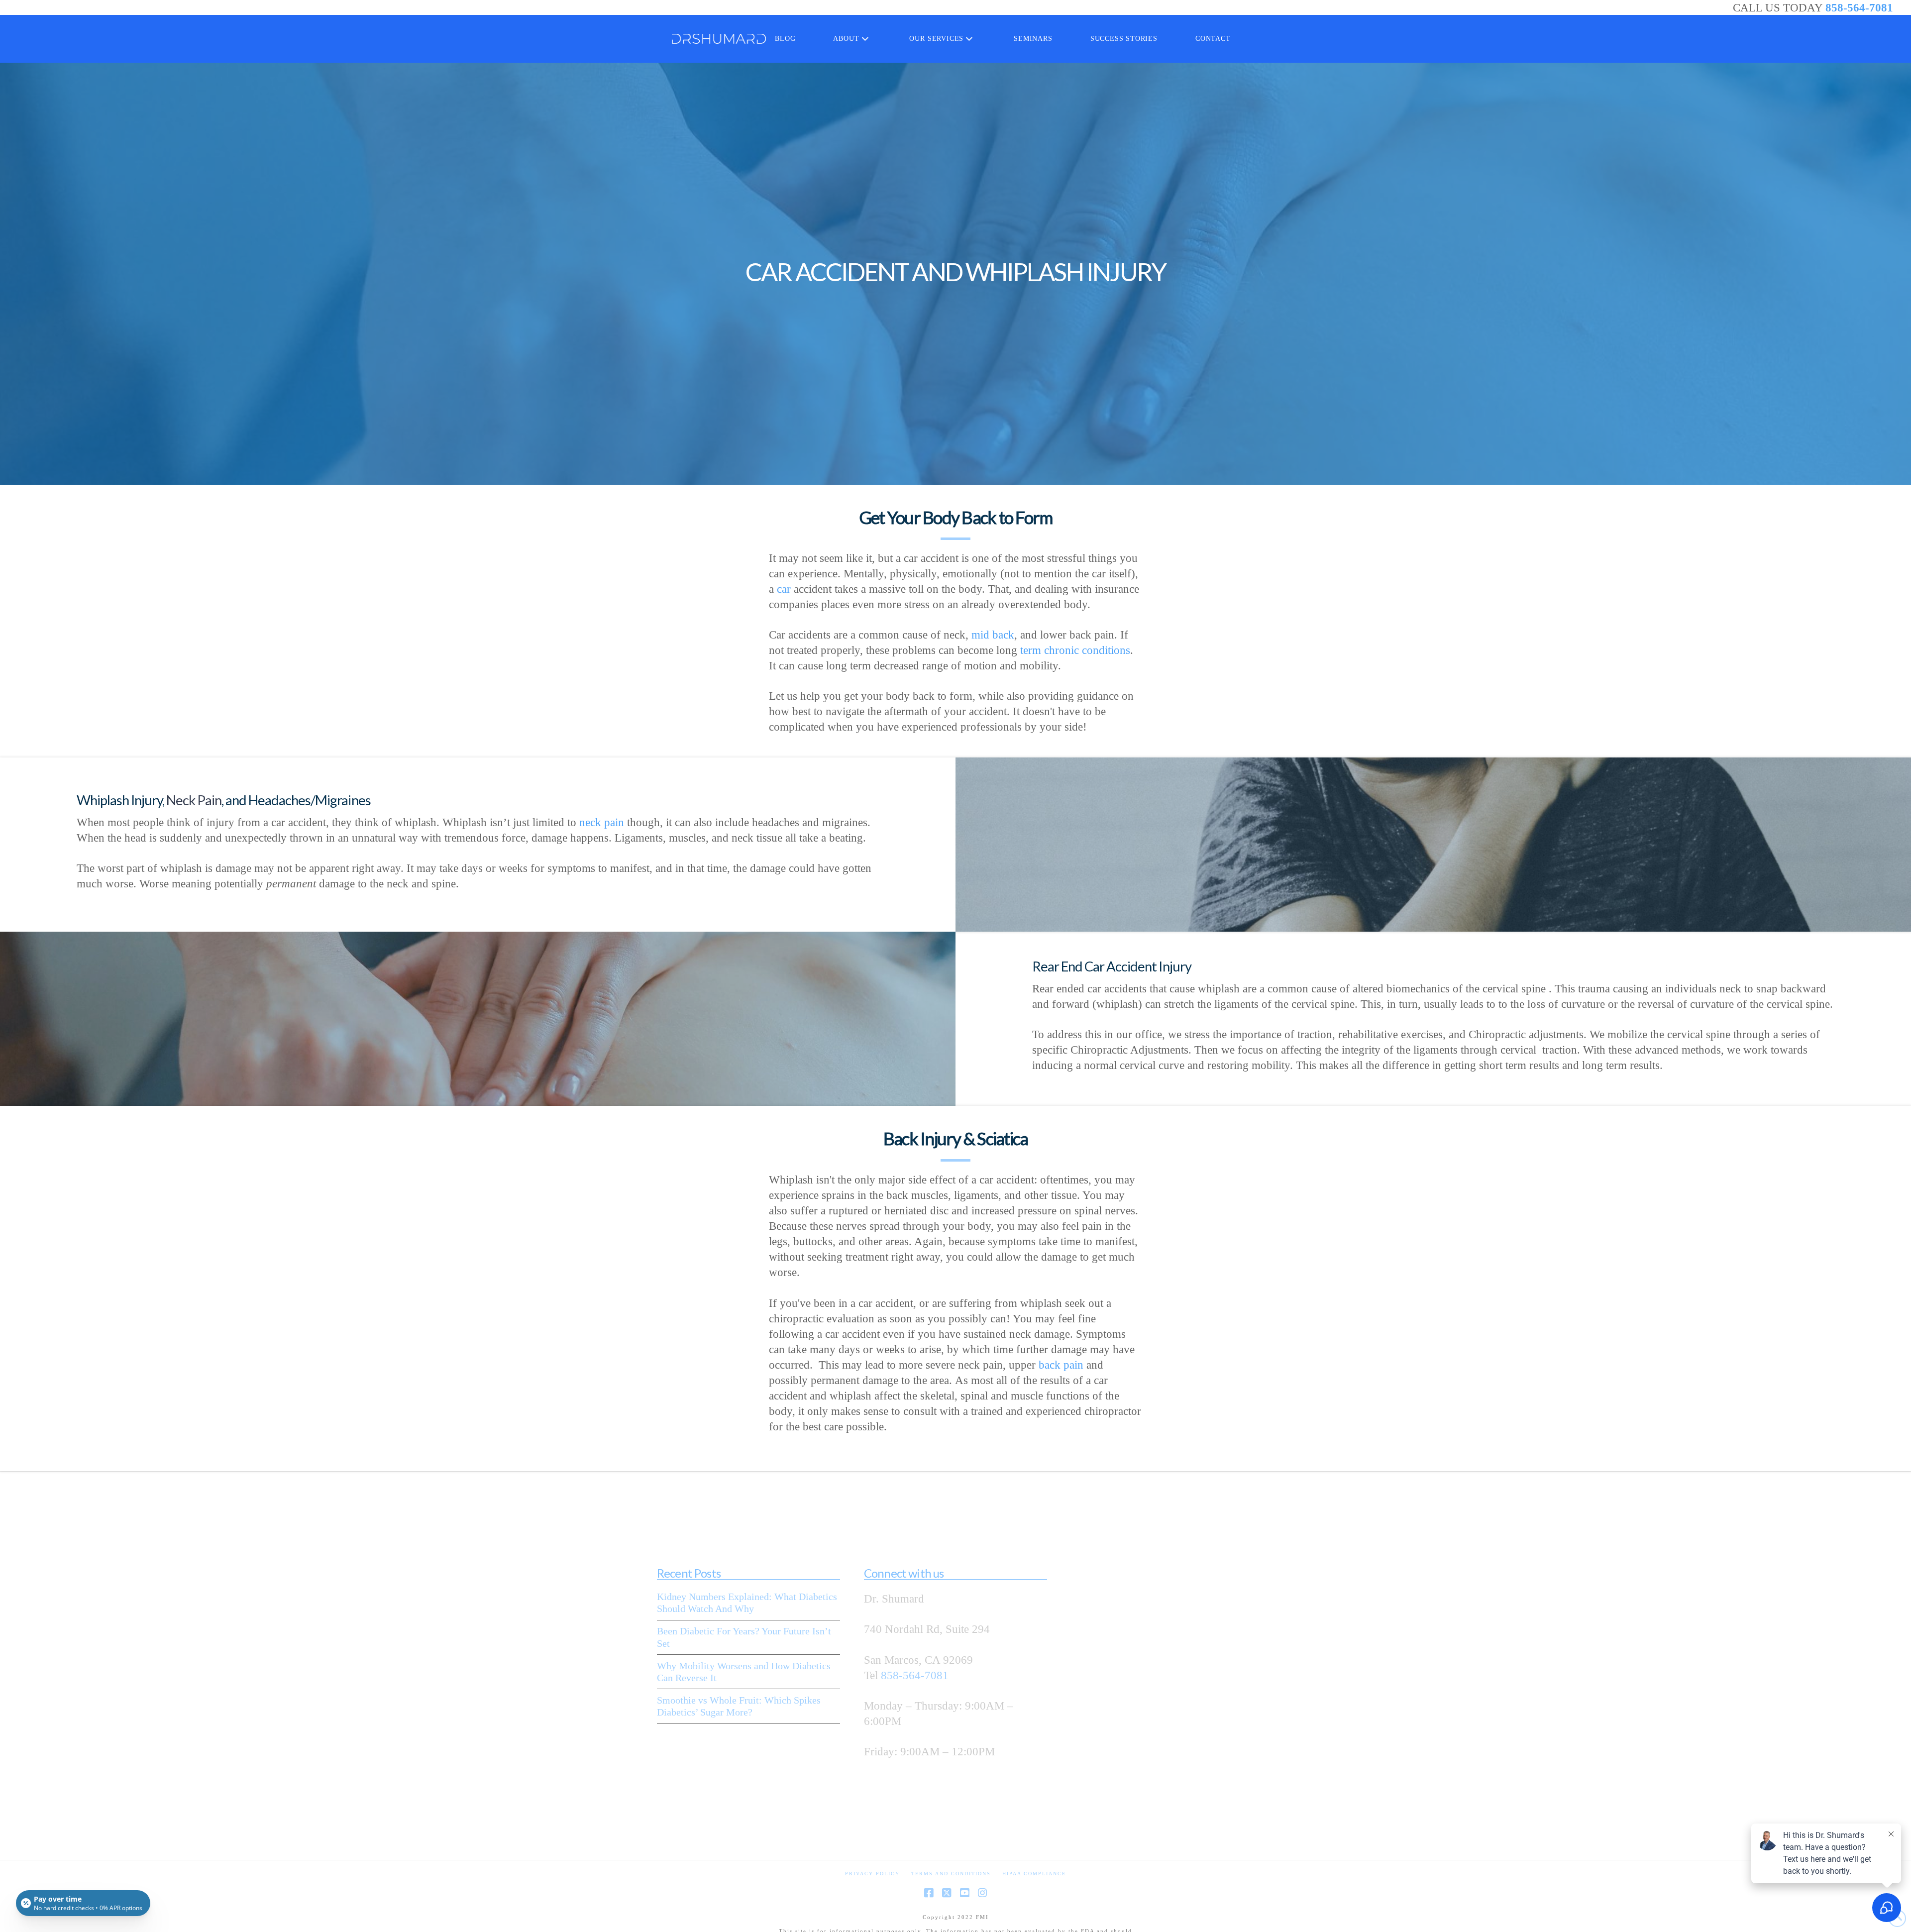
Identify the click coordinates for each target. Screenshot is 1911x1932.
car (784, 589)
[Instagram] (982, 1893)
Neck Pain (194, 800)
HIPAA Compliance (1034, 1874)
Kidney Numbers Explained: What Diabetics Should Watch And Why (747, 1603)
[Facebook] (929, 1893)
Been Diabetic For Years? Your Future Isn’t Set (744, 1637)
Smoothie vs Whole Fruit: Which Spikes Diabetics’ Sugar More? (739, 1706)
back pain (1061, 1364)
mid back (993, 635)
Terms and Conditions (951, 1874)
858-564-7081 (1859, 8)
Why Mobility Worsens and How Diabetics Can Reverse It (744, 1672)
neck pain (602, 822)
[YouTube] (964, 1893)
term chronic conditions (1075, 651)
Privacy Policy (872, 1874)
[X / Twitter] (947, 1893)
